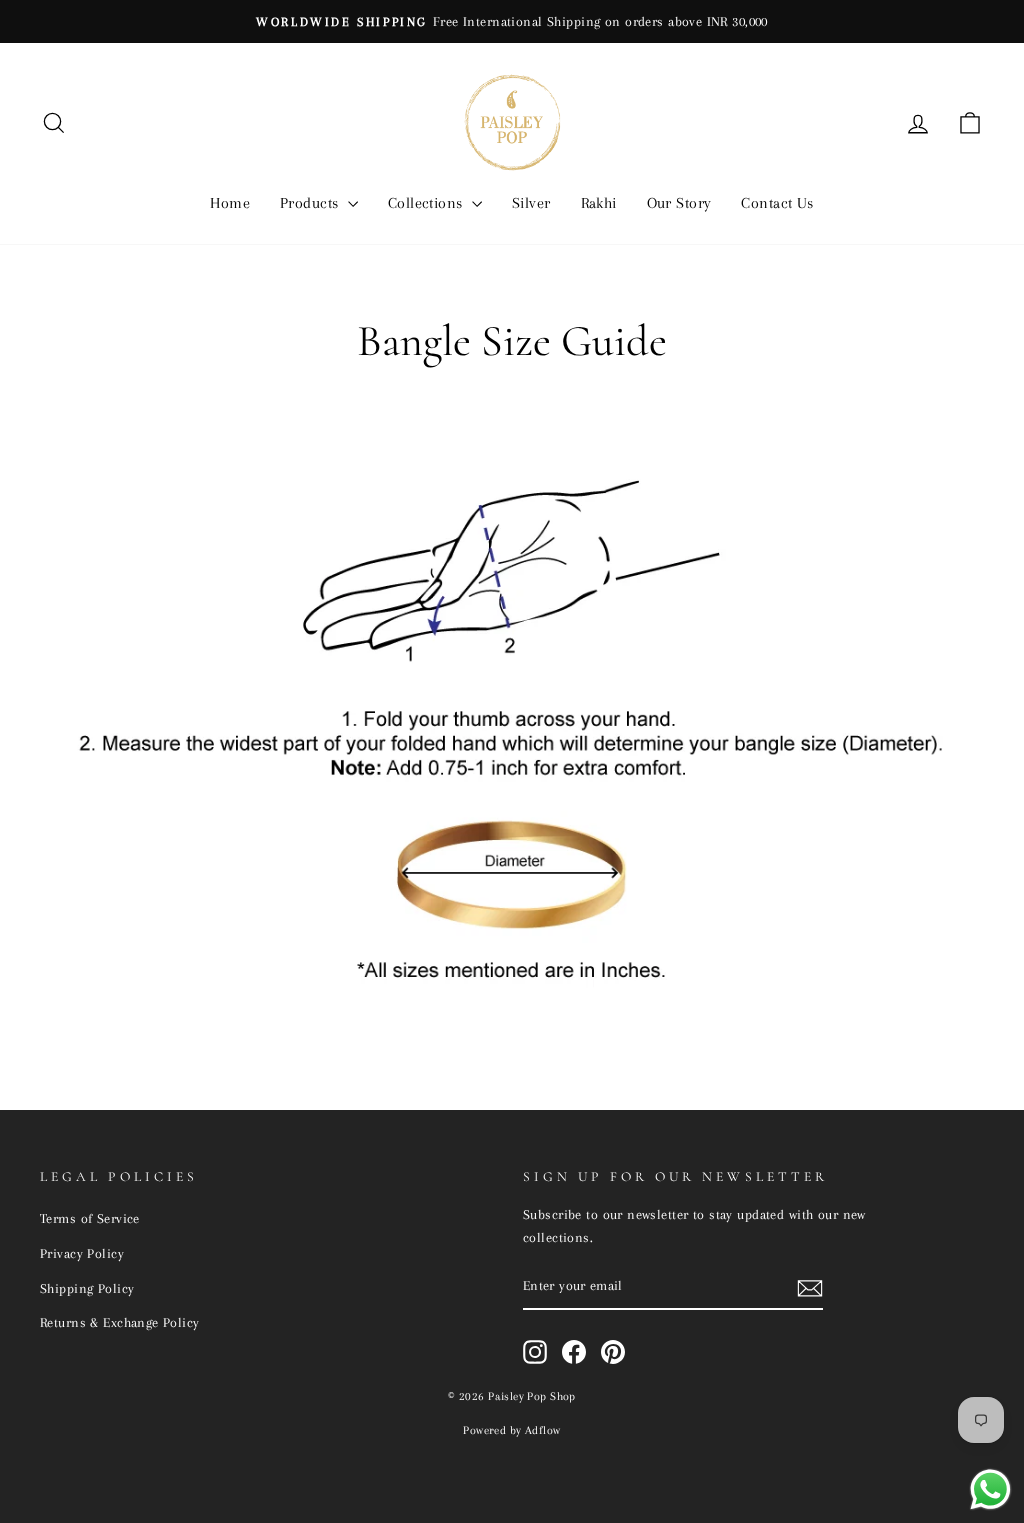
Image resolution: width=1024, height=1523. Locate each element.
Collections (427, 203)
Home (230, 203)
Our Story (679, 203)
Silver (531, 203)
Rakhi (599, 203)
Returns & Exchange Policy (120, 1322)
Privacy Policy (82, 1253)
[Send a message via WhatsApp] (990, 1489)
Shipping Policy (87, 1288)
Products (311, 203)
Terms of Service (90, 1218)
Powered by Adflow (511, 1430)
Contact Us (777, 203)
